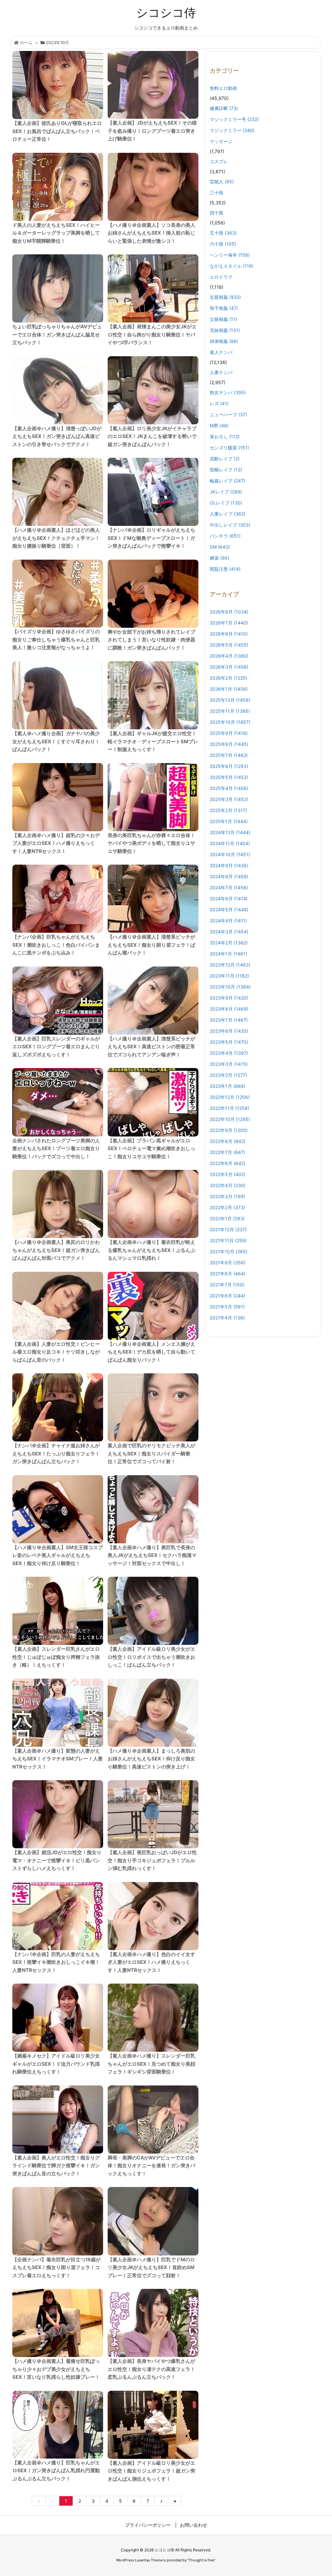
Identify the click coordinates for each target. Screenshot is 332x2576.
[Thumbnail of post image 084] (153, 1204)
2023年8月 (229, 1009)
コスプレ (219, 161)
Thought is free (201, 2560)
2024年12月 (230, 832)
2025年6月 (229, 766)
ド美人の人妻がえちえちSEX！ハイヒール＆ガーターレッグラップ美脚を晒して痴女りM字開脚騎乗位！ (56, 233)
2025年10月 (230, 722)
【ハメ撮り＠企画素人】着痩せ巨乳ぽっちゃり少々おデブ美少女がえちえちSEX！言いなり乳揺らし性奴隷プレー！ (56, 2369)
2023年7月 (229, 1020)
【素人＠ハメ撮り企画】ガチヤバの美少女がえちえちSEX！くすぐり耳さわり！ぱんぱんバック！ (56, 741)
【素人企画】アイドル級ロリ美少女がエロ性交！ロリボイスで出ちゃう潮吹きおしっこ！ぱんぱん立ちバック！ (151, 1657)
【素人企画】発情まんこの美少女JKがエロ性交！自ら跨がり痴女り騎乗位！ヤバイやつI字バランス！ (152, 334)
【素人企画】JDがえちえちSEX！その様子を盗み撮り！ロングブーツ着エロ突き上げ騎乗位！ (152, 131)
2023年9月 (229, 998)
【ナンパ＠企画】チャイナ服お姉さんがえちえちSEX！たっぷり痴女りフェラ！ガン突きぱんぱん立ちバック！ (56, 1453)
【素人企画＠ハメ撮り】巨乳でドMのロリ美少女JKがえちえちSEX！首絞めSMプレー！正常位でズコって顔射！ (151, 2267)
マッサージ (221, 141)
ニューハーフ (228, 414)
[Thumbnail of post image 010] (153, 1916)
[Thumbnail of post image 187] (153, 2323)
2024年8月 (229, 876)
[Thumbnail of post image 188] (58, 1102)
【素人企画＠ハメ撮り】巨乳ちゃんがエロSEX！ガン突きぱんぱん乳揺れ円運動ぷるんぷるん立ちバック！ (56, 2471)
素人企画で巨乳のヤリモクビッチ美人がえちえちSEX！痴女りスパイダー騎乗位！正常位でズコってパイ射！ (151, 1453)
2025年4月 (229, 788)
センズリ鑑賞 (229, 448)
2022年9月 (229, 1130)
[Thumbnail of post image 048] (153, 1814)
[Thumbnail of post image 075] (58, 1509)
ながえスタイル (232, 266)
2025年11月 (230, 711)
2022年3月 (227, 1196)
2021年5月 (227, 1307)
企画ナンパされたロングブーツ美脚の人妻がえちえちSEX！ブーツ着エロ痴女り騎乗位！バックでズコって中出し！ (56, 1148)
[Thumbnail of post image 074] (153, 1102)
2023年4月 (229, 1053)
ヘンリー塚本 (230, 255)
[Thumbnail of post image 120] (153, 695)
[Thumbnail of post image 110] (58, 2425)
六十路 (223, 244)
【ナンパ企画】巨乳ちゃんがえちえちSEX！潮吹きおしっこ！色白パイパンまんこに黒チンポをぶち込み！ (56, 945)
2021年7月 (227, 1285)
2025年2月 (228, 810)
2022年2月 (227, 1207)
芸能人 (222, 182)
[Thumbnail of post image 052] (153, 492)
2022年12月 (230, 1097)
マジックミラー (232, 130)
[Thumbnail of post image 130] (153, 1407)
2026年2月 (229, 678)
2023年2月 (228, 1075)
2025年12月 (230, 700)
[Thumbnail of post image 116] (58, 1713)
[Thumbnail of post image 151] (153, 2120)
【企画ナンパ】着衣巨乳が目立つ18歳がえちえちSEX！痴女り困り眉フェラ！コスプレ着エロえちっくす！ (56, 2267)
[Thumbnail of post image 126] (153, 1611)
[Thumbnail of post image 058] (153, 390)
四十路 (217, 213)
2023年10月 (230, 987)
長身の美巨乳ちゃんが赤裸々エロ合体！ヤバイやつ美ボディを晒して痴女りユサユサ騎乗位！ (151, 843)
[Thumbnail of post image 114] (58, 1306)
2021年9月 (228, 1263)
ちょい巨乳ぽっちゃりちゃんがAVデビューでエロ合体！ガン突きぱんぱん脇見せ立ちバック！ (57, 334)
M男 (219, 425)
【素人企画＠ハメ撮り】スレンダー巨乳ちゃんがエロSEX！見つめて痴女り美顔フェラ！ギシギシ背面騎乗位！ (151, 2064)
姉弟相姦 (224, 341)
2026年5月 (229, 645)
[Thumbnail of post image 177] (153, 594)
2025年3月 (229, 799)
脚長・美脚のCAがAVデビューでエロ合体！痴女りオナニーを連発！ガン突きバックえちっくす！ (151, 2166)
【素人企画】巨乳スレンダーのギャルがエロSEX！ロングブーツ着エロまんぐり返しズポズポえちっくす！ (56, 1047)
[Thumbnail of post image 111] (153, 1509)
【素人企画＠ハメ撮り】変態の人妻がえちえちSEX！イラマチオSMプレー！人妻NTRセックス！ (58, 1759)
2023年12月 (230, 965)
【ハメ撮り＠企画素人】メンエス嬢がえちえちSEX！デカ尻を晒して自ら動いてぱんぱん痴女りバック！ (151, 1352)
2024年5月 (229, 910)
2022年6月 (228, 1163)
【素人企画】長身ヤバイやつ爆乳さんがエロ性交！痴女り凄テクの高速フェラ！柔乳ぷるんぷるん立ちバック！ (151, 2369)
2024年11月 (230, 843)
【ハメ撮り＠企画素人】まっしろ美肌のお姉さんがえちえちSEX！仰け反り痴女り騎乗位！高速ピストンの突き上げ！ (151, 1759)
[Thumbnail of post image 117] (58, 187)
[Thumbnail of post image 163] (153, 2221)
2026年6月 (229, 634)
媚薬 (219, 558)
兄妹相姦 (225, 330)
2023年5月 (229, 1042)
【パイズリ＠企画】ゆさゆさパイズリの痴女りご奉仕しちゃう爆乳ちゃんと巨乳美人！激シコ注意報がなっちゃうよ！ (56, 639)
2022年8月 (228, 1141)
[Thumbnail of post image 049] (153, 2018)
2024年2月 (229, 943)
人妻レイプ (228, 514)
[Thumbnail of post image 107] (58, 594)
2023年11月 (229, 976)
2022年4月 (228, 1185)
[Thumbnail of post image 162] (153, 797)
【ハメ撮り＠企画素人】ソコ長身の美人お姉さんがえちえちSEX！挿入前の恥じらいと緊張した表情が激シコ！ (151, 233)
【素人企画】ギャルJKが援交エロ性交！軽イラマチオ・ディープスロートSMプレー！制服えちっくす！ (153, 741)
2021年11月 (228, 1240)
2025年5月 (229, 777)
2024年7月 (229, 887)
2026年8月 (229, 612)
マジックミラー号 (234, 119)
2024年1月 (228, 954)
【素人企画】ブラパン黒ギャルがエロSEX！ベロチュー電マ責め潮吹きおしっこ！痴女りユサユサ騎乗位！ (151, 1148)
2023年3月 (229, 1064)
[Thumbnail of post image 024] (58, 1814)
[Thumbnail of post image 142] (153, 85)
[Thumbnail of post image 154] (153, 1713)
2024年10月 (230, 854)
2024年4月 (228, 921)
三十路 (217, 193)
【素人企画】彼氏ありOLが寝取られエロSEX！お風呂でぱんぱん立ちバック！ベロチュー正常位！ (57, 131)
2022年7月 (227, 1152)
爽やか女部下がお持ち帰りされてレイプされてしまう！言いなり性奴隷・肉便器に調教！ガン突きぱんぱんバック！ (151, 640)
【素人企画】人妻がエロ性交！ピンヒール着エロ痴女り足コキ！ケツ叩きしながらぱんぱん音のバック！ (56, 1352)
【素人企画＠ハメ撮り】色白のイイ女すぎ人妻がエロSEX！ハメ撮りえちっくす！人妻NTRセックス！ (151, 1962)
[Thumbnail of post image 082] (153, 187)
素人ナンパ (221, 352)
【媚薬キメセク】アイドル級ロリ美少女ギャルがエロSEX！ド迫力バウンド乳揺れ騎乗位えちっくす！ (56, 2064)
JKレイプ (226, 492)
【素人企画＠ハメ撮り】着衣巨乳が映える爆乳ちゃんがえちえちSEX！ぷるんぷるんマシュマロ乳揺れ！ (151, 1250)
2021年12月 (228, 1229)
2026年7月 (229, 623)
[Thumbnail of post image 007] (58, 492)
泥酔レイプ (225, 459)
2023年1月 (228, 1086)
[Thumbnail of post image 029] (58, 1001)
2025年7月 (229, 755)
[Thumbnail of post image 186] (58, 797)
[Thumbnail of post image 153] (58, 390)
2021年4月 (227, 1318)
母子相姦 (224, 308)
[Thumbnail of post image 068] (58, 2221)
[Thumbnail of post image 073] (58, 899)
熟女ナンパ (228, 392)
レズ (219, 403)
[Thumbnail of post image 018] (153, 1306)
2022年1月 (227, 1218)
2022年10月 (230, 1119)
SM (220, 547)
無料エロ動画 (223, 88)
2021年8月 (228, 1274)
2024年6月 (229, 899)
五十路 (223, 233)
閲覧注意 (225, 569)
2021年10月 (229, 1252)
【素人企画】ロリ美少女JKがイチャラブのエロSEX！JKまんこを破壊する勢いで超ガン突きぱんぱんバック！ (152, 436)
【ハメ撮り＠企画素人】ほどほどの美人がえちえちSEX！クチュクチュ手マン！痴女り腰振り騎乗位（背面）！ (56, 538)
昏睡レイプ (226, 470)
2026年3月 (229, 667)
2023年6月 (229, 1031)
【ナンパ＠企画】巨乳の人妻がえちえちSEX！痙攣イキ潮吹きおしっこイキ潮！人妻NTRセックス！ (56, 1962)
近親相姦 (225, 297)
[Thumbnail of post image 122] (58, 1611)
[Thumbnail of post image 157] (58, 695)
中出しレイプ (230, 525)
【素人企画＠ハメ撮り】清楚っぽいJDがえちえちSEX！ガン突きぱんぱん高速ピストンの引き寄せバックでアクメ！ (57, 436)
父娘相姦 (223, 319)
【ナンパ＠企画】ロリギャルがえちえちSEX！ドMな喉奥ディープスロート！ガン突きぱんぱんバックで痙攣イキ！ (151, 538)
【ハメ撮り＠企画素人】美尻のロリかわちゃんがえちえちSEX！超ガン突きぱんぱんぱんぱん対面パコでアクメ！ (56, 1250)
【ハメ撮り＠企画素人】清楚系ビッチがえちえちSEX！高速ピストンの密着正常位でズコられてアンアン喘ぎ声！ (151, 1047)
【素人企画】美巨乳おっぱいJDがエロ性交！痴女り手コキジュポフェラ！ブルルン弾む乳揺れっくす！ (152, 1860)
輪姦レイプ (227, 481)
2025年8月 (229, 744)
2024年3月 (229, 932)
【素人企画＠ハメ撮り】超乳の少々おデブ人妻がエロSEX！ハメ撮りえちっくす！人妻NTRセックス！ (56, 843)
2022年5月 (228, 1174)
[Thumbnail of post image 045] (58, 1204)
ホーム (26, 43)
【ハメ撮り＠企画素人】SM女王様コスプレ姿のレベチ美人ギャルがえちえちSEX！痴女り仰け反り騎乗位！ (58, 1555)
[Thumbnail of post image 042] (58, 85)
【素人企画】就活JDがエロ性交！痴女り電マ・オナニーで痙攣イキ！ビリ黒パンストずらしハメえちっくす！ (57, 1860)
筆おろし (225, 437)
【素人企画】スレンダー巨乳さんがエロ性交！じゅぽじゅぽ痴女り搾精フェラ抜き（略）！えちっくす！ (56, 1657)
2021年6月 (227, 1296)
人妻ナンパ (221, 372)
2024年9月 (229, 865)
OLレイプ (226, 503)
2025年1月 (229, 821)
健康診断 (224, 108)
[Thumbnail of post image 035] (58, 1407)
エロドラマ (221, 277)
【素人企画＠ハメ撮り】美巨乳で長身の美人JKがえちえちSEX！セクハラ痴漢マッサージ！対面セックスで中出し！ (152, 1555)
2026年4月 (229, 656)
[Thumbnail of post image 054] (58, 288)
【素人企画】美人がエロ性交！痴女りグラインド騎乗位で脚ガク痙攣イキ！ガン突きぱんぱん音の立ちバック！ (56, 2166)
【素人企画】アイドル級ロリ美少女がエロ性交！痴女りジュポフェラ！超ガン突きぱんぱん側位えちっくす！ (151, 2471)
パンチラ (225, 536)
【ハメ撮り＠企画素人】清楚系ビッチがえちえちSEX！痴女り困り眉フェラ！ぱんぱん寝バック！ (151, 945)
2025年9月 (229, 733)
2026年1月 (229, 689)
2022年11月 (230, 1108)
